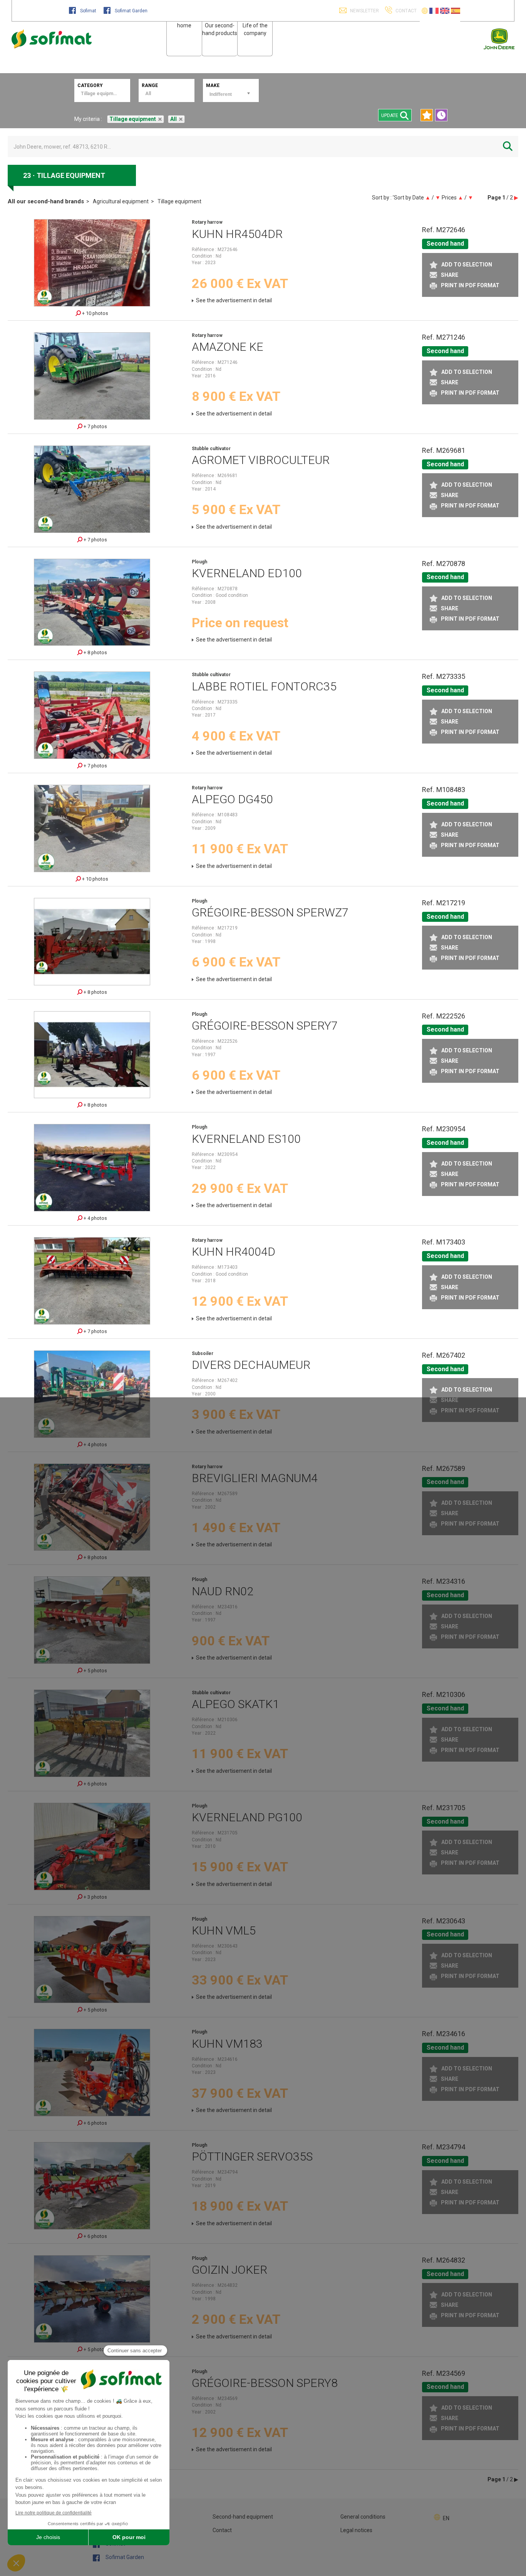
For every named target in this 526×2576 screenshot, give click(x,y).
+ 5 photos (95, 1671)
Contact (222, 2530)
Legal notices (356, 2530)
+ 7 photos (95, 426)
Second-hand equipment (243, 2517)
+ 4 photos (95, 1218)
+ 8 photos (95, 652)
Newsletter (364, 11)
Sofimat (88, 11)
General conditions (363, 2517)
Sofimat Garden (131, 11)
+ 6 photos (95, 1784)
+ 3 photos (95, 1897)
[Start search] (508, 147)
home (184, 25)
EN (446, 2518)
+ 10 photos (95, 313)
